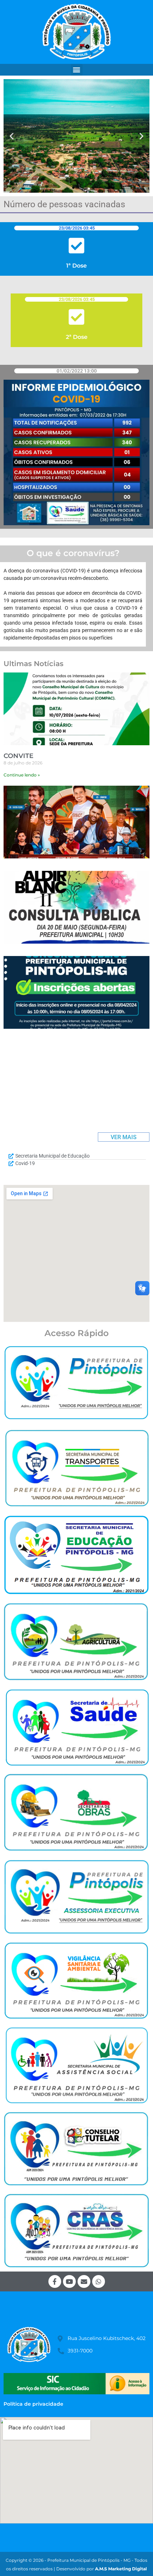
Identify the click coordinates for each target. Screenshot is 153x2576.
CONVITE (19, 756)
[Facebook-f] (55, 2281)
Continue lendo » (22, 775)
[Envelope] (84, 2281)
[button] (77, 70)
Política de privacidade (33, 2404)
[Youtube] (69, 2281)
